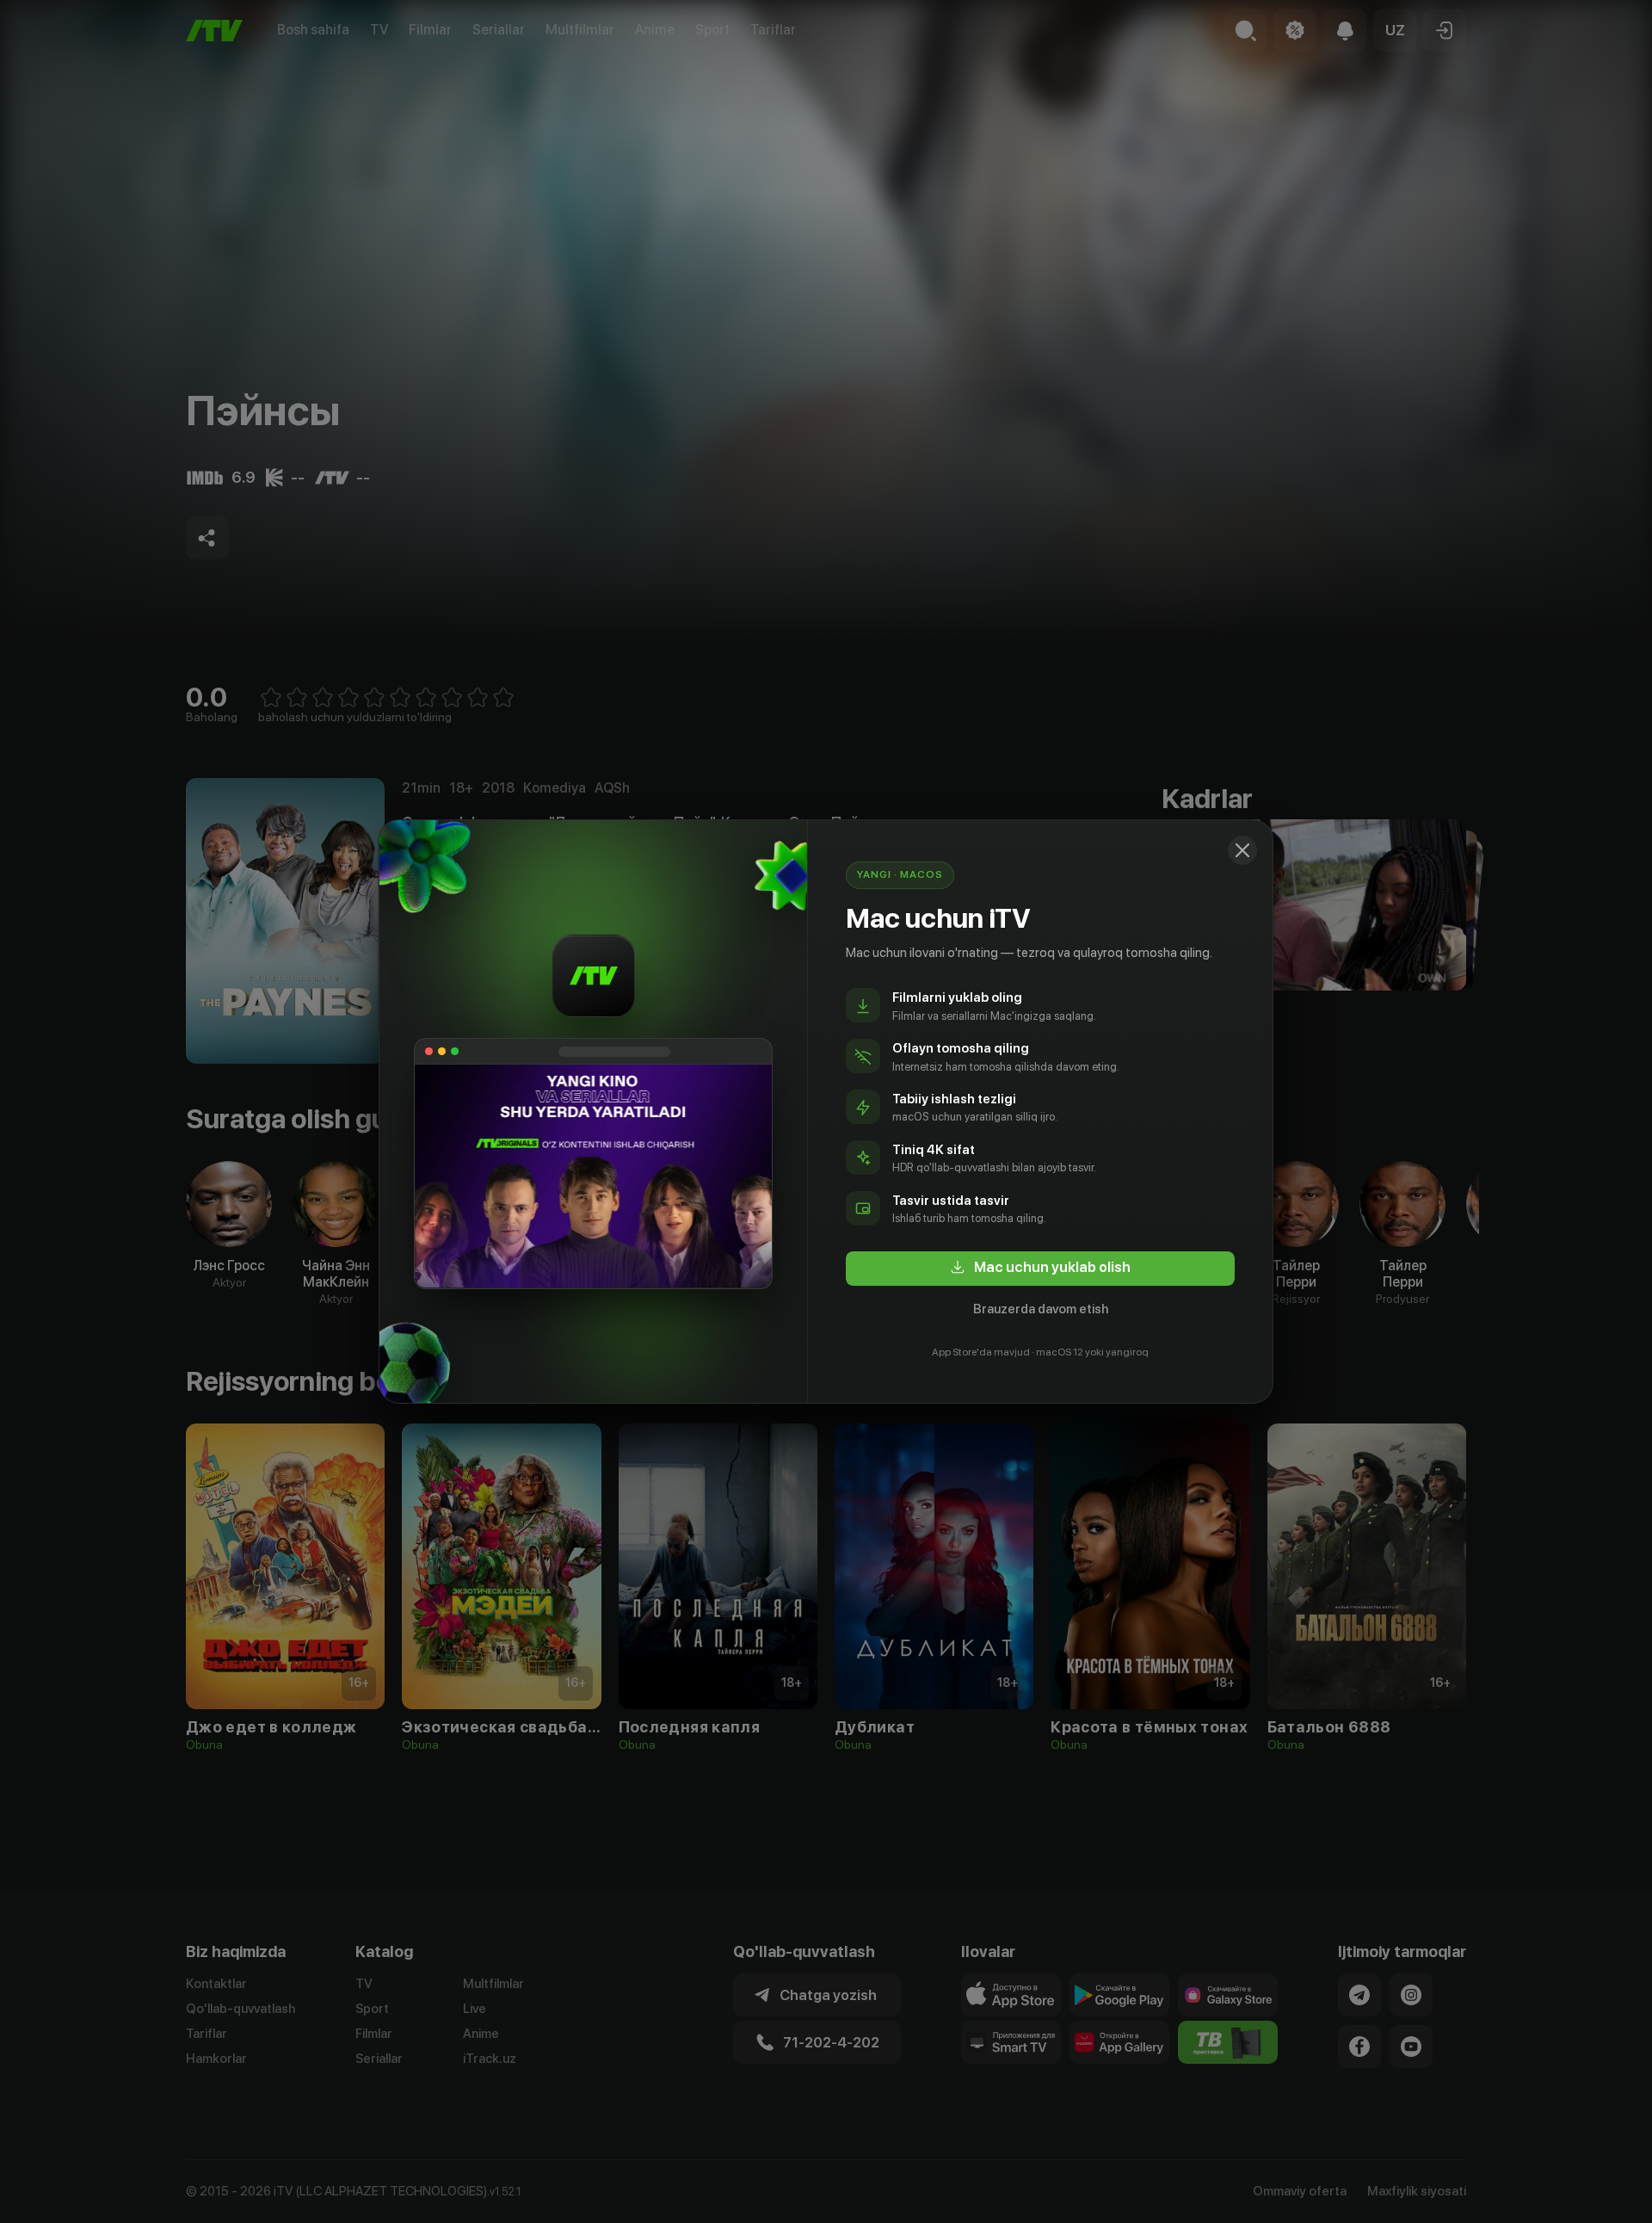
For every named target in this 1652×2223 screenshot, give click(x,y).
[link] (1040, 1269)
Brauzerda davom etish (1041, 1309)
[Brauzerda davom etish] (1242, 850)
